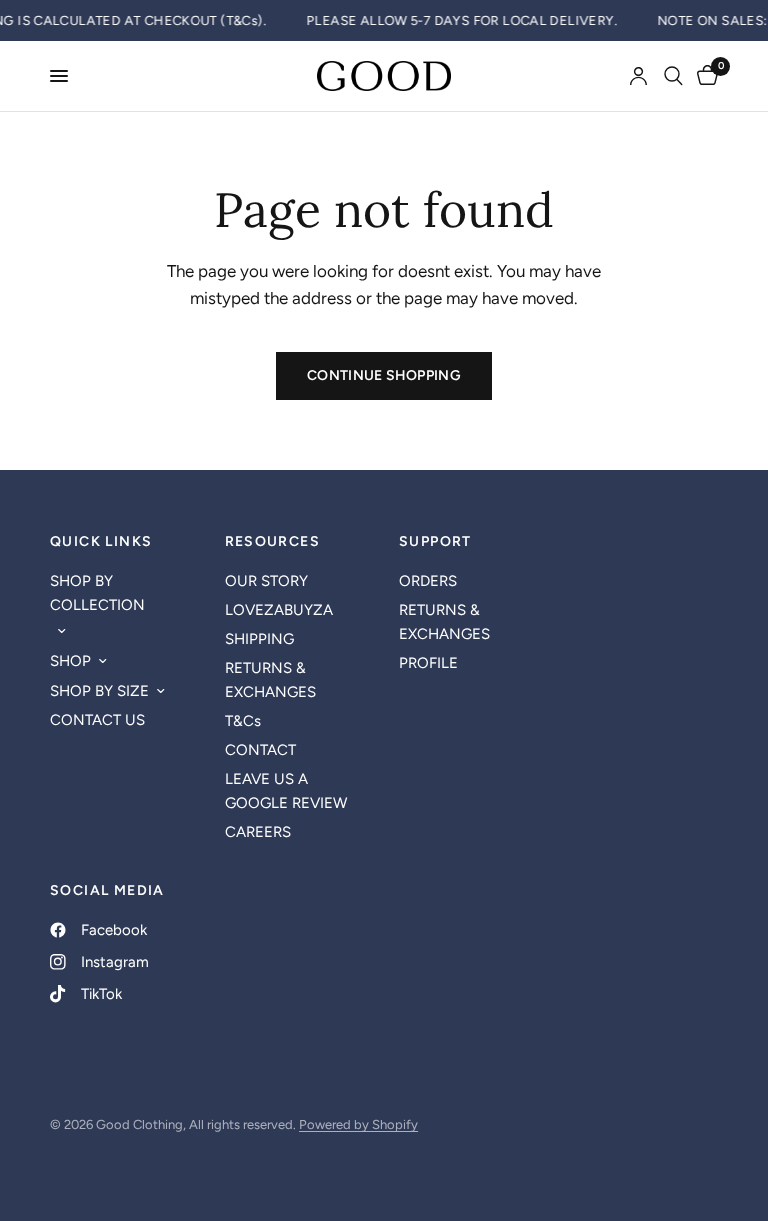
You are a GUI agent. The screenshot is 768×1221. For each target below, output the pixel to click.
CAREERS (258, 832)
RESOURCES (273, 542)
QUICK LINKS (101, 542)
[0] (704, 76)
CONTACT (260, 750)
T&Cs (243, 721)
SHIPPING (259, 639)
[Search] (673, 76)
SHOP (70, 661)
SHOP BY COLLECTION (97, 593)
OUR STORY (266, 581)
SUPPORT (435, 542)
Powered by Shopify (358, 1124)
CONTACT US (97, 720)
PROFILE (428, 663)
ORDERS (428, 581)
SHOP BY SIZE (99, 691)
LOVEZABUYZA (279, 610)
